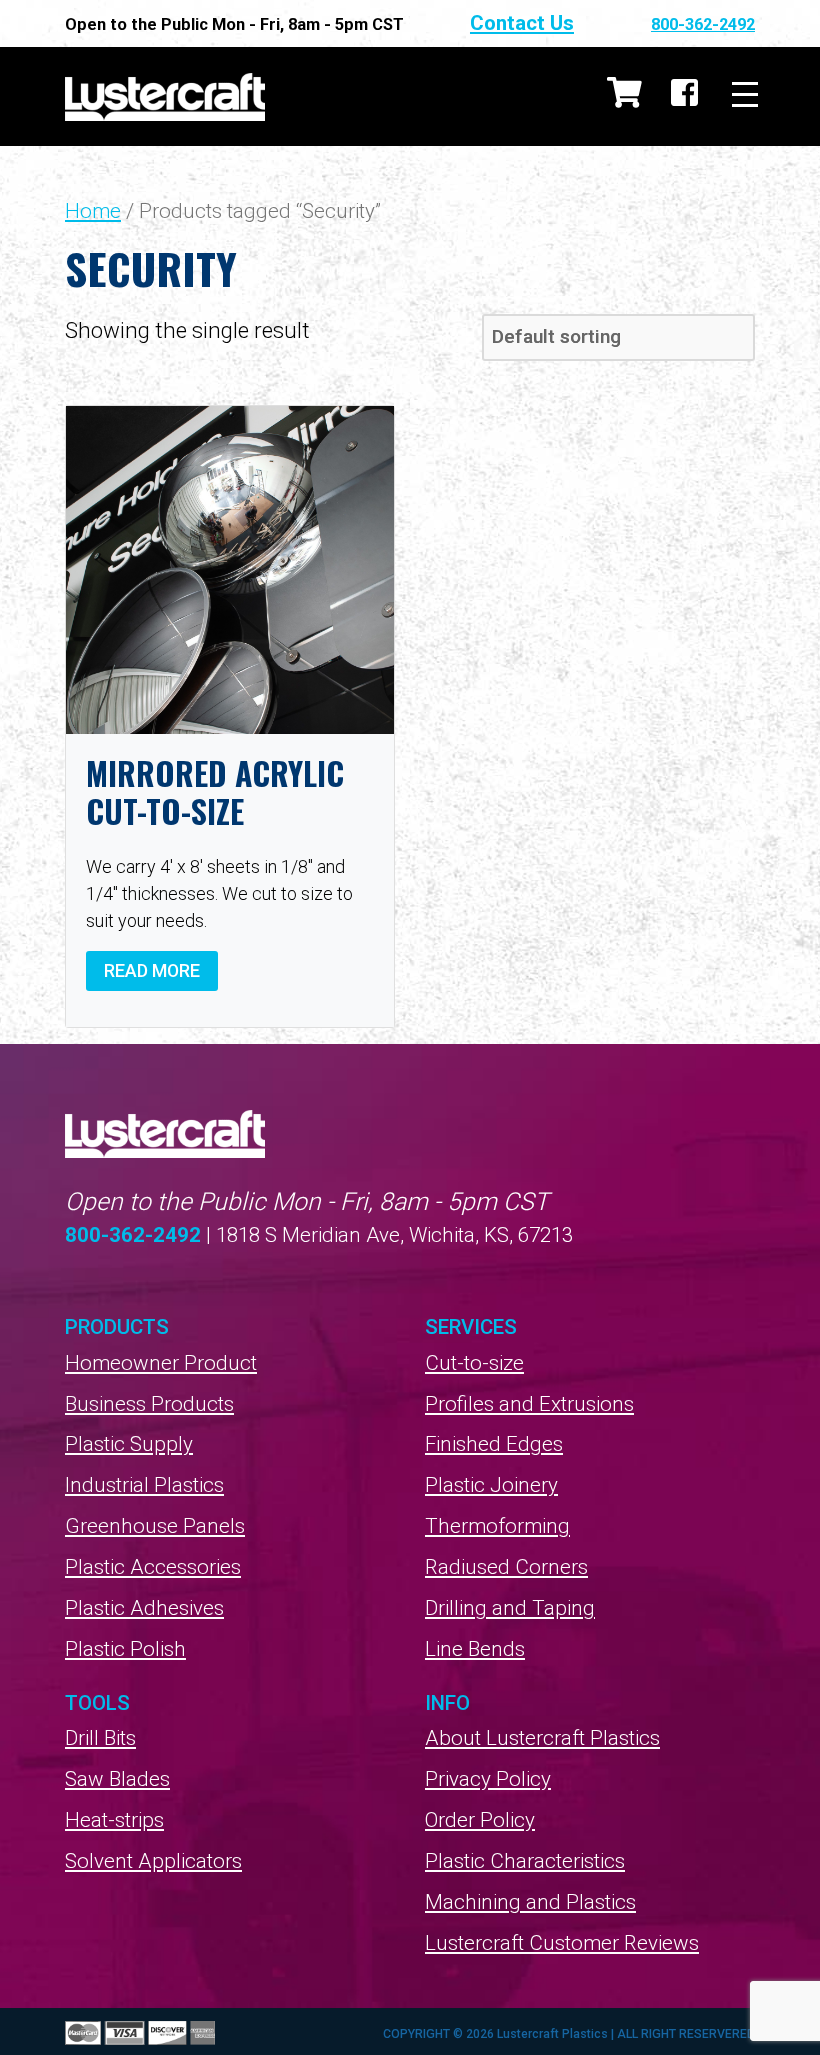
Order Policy (480, 1820)
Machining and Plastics (530, 1902)
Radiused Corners (506, 1567)
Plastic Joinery (491, 1485)
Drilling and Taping (510, 1608)
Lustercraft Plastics (165, 96)
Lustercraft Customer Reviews (562, 1943)
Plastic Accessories (153, 1567)
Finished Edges (494, 1444)
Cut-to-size (474, 1363)
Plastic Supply (129, 1444)
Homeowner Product (161, 1363)
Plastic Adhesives (144, 1608)
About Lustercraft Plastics (542, 1738)
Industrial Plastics (144, 1485)
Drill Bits (100, 1738)
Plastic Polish (125, 1649)
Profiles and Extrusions (529, 1404)
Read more (152, 970)
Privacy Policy (488, 1779)
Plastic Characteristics (525, 1861)
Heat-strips (114, 1820)
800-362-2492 (703, 24)
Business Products (149, 1404)
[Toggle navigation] (745, 96)
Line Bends (475, 1649)
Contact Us (522, 23)
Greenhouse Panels (155, 1526)
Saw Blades (117, 1779)
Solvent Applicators (153, 1861)
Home (93, 211)
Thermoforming (497, 1526)
